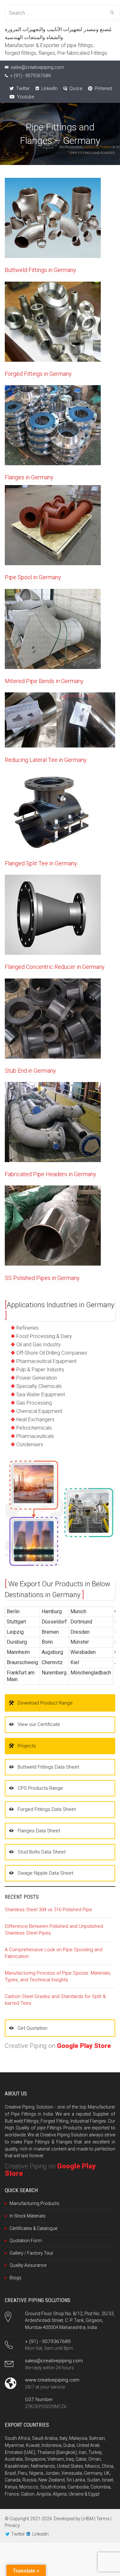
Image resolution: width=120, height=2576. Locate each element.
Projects (27, 1746)
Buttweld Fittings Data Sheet (48, 1767)
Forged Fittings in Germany (38, 374)
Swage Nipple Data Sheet (45, 1873)
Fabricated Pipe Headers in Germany (51, 1174)
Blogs (16, 2278)
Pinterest (103, 88)
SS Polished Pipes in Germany (42, 1278)
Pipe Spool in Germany (33, 577)
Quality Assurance (28, 2265)
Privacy (12, 2525)
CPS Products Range (40, 1788)
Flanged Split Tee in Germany (41, 863)
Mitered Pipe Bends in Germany (44, 681)
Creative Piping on (58, 2046)
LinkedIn (49, 88)
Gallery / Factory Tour (32, 2253)
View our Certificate (39, 1724)
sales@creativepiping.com (54, 2361)
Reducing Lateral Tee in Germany (46, 760)
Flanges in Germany (29, 477)
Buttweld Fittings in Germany (40, 270)
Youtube (25, 97)
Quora (75, 88)
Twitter (22, 88)
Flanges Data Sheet (39, 1831)
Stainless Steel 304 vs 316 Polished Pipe (48, 1910)
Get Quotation (32, 2028)
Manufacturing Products (34, 2203)
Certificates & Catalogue (33, 2228)
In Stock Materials (28, 2216)
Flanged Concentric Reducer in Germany (55, 967)
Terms (103, 2519)
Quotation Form (26, 2241)
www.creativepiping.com (52, 2380)
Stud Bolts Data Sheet (42, 1852)
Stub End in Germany (30, 1071)
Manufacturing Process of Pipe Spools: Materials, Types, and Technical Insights (58, 1976)
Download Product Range (45, 1703)
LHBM (87, 2519)
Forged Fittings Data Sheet (47, 1809)
